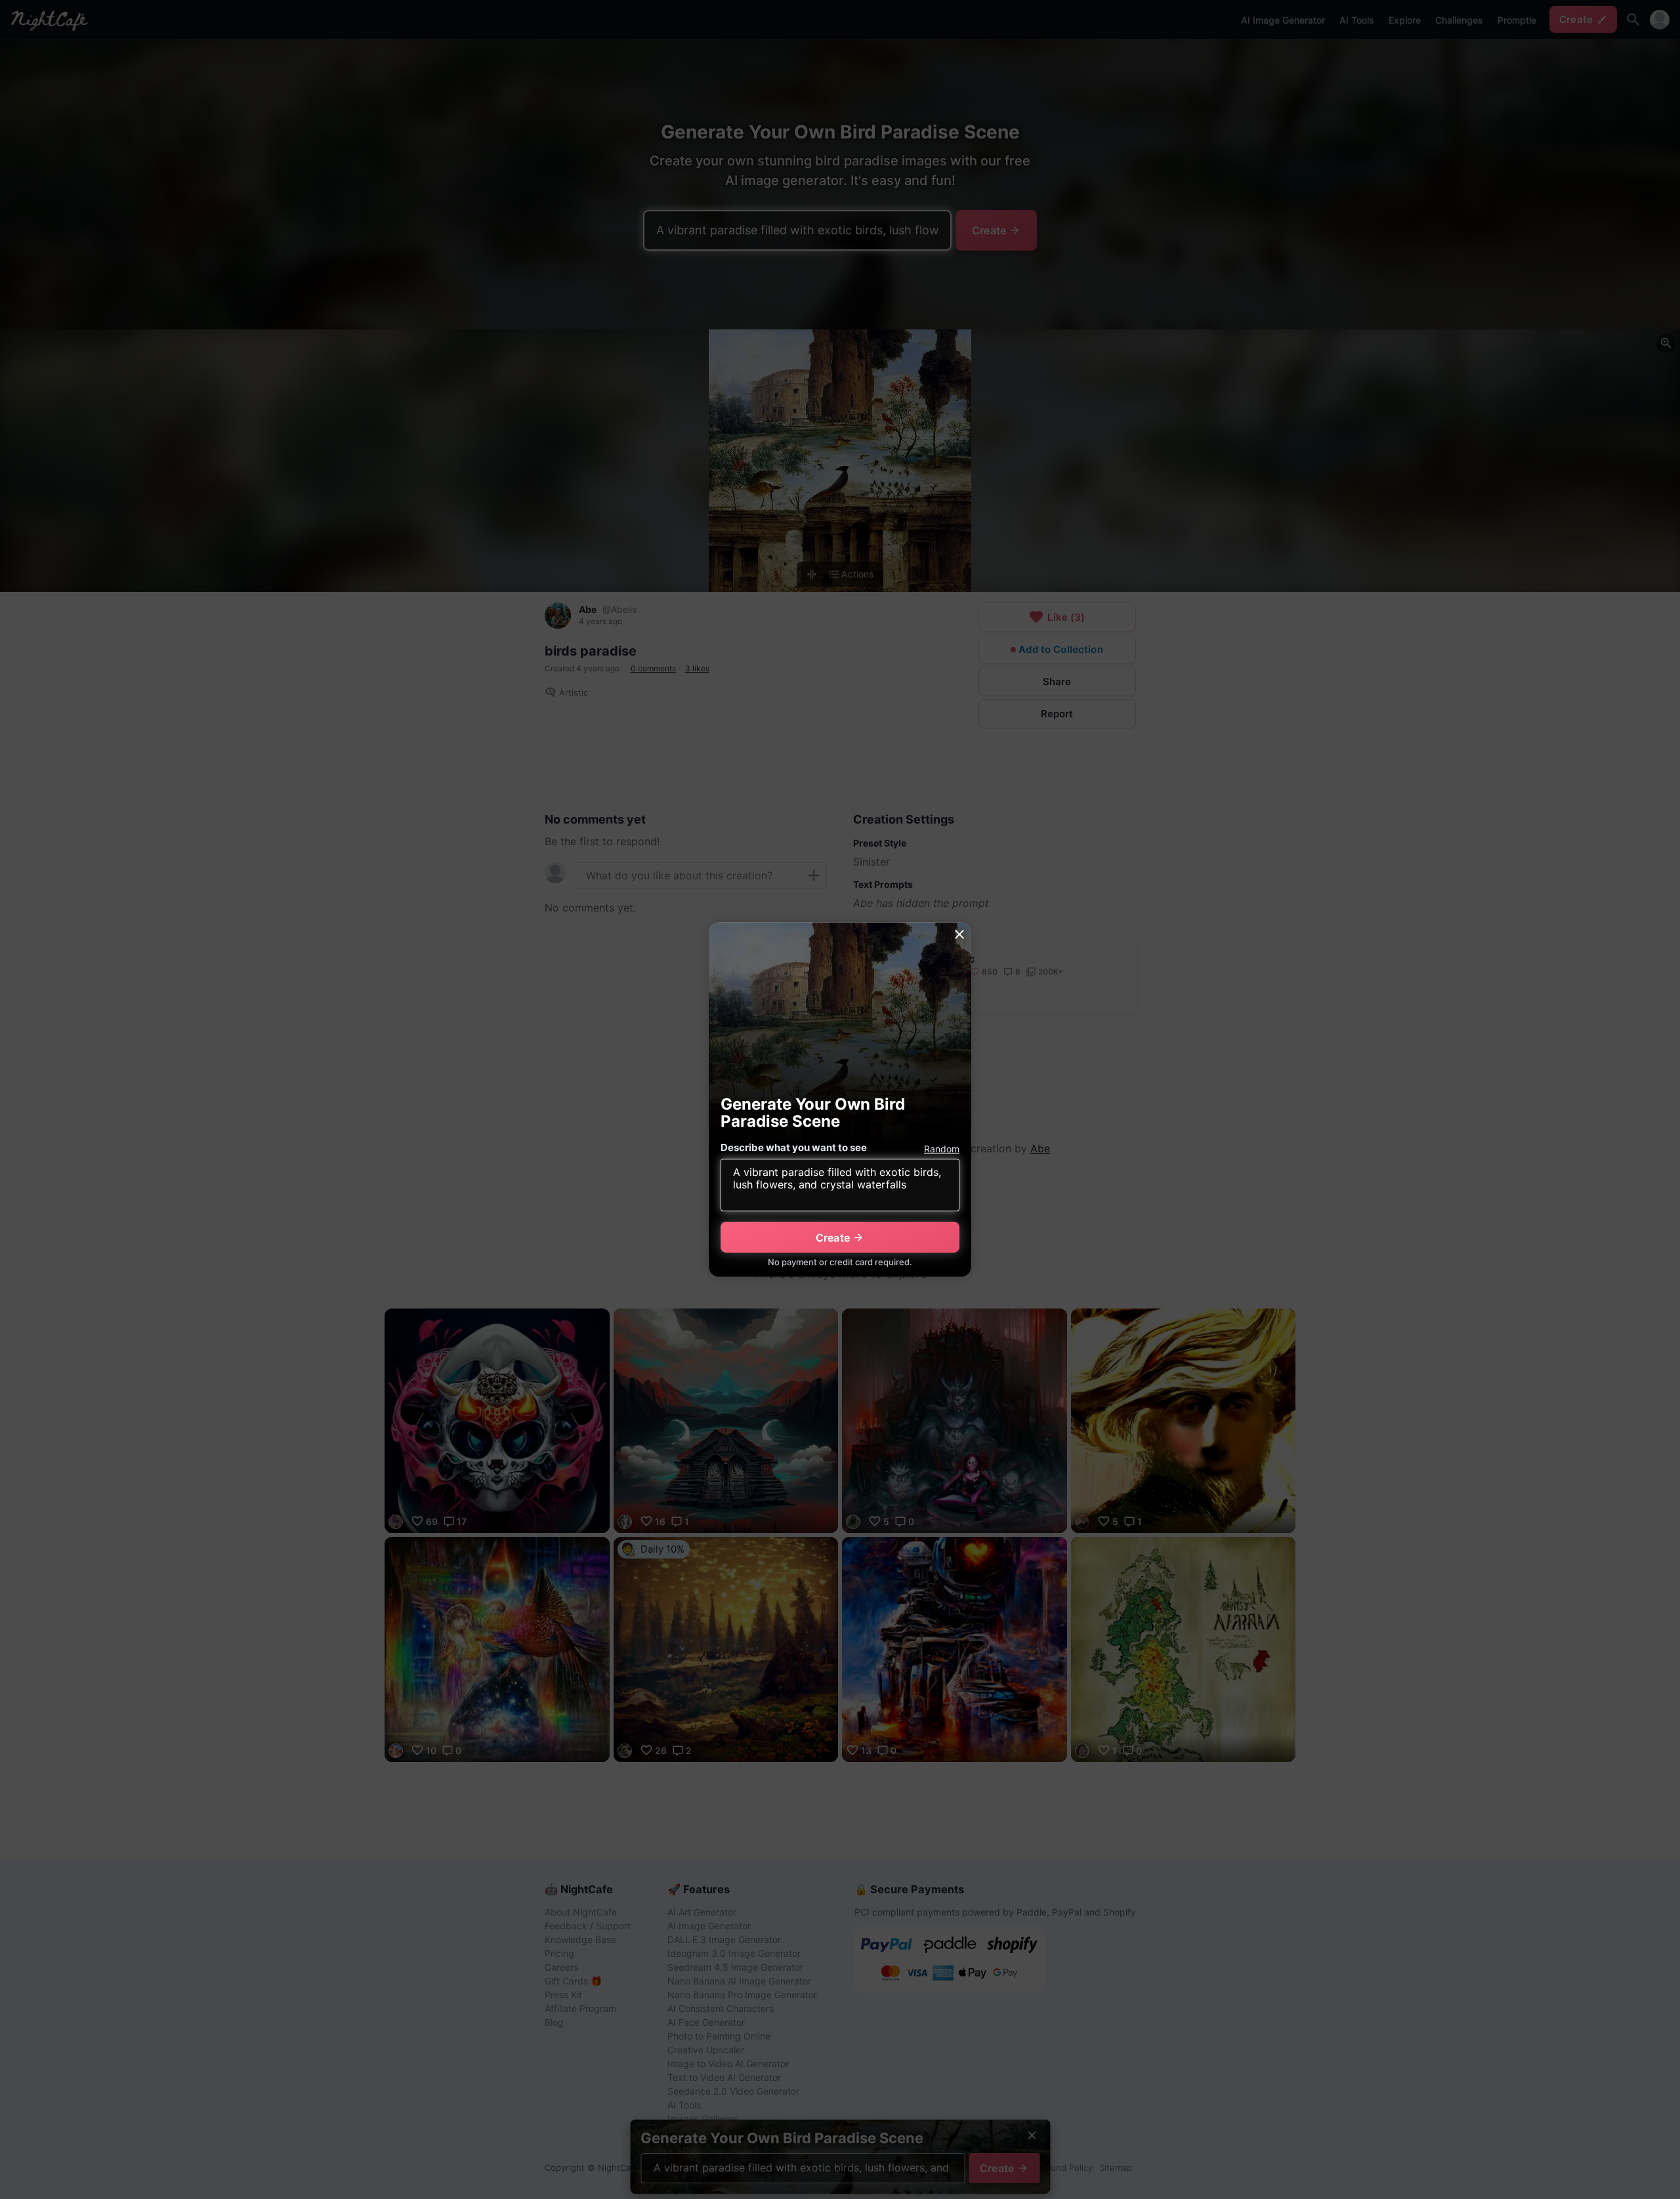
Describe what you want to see (794, 1147)
